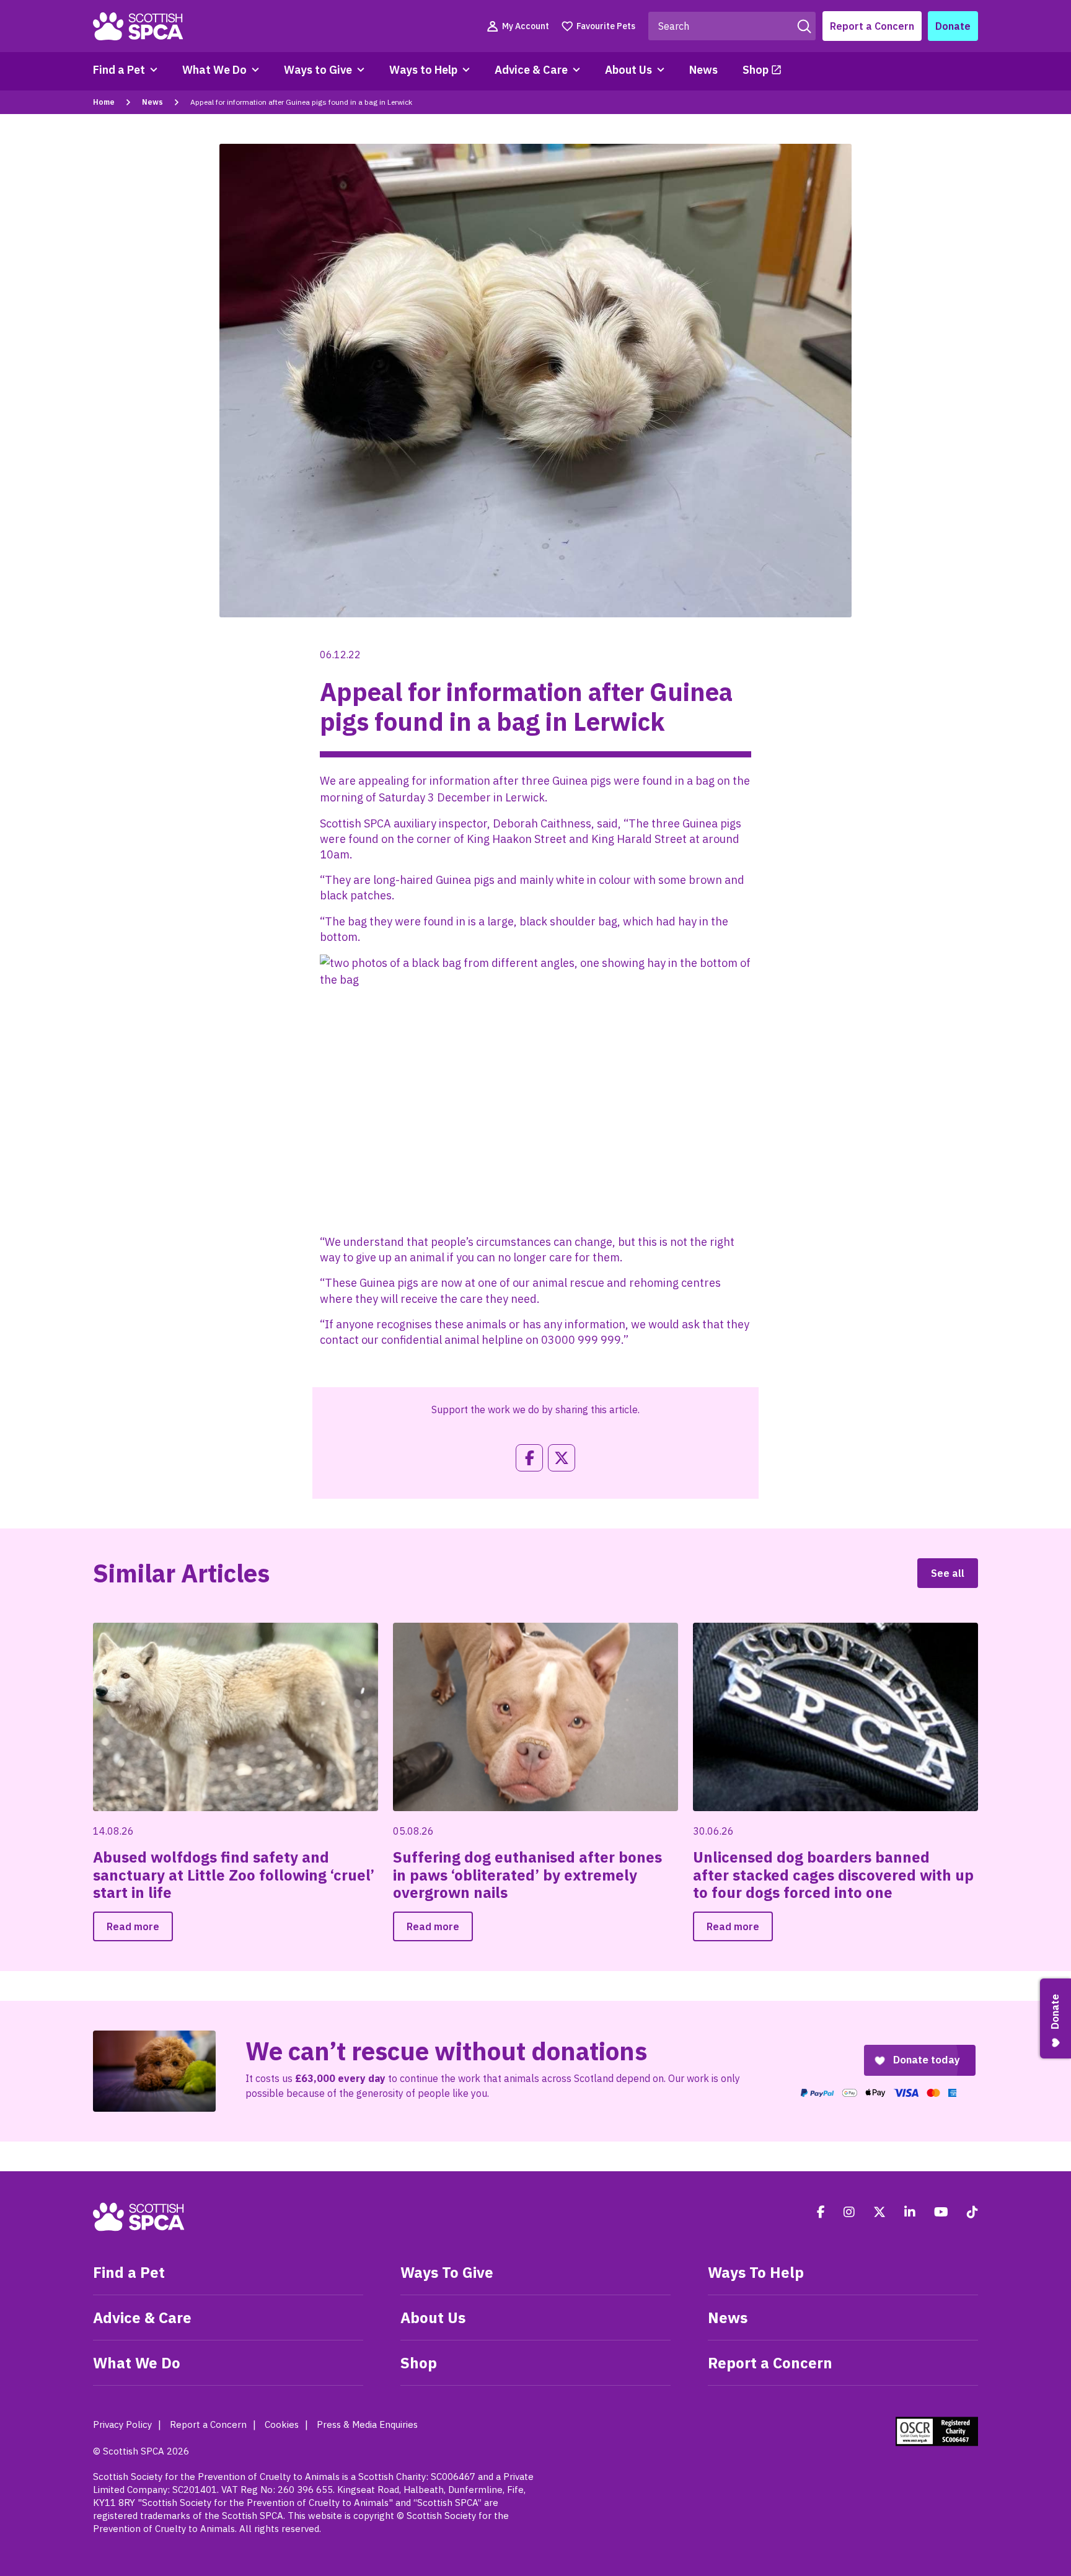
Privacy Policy (122, 2424)
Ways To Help (756, 2272)
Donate (953, 26)
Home (104, 102)
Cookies (282, 2424)
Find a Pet (119, 70)
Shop (756, 70)
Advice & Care (531, 70)
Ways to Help (423, 70)
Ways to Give (318, 70)
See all (948, 1573)
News (703, 70)
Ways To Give (447, 2272)
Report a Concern (872, 26)
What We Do (214, 70)
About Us (628, 70)
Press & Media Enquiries (367, 2424)
